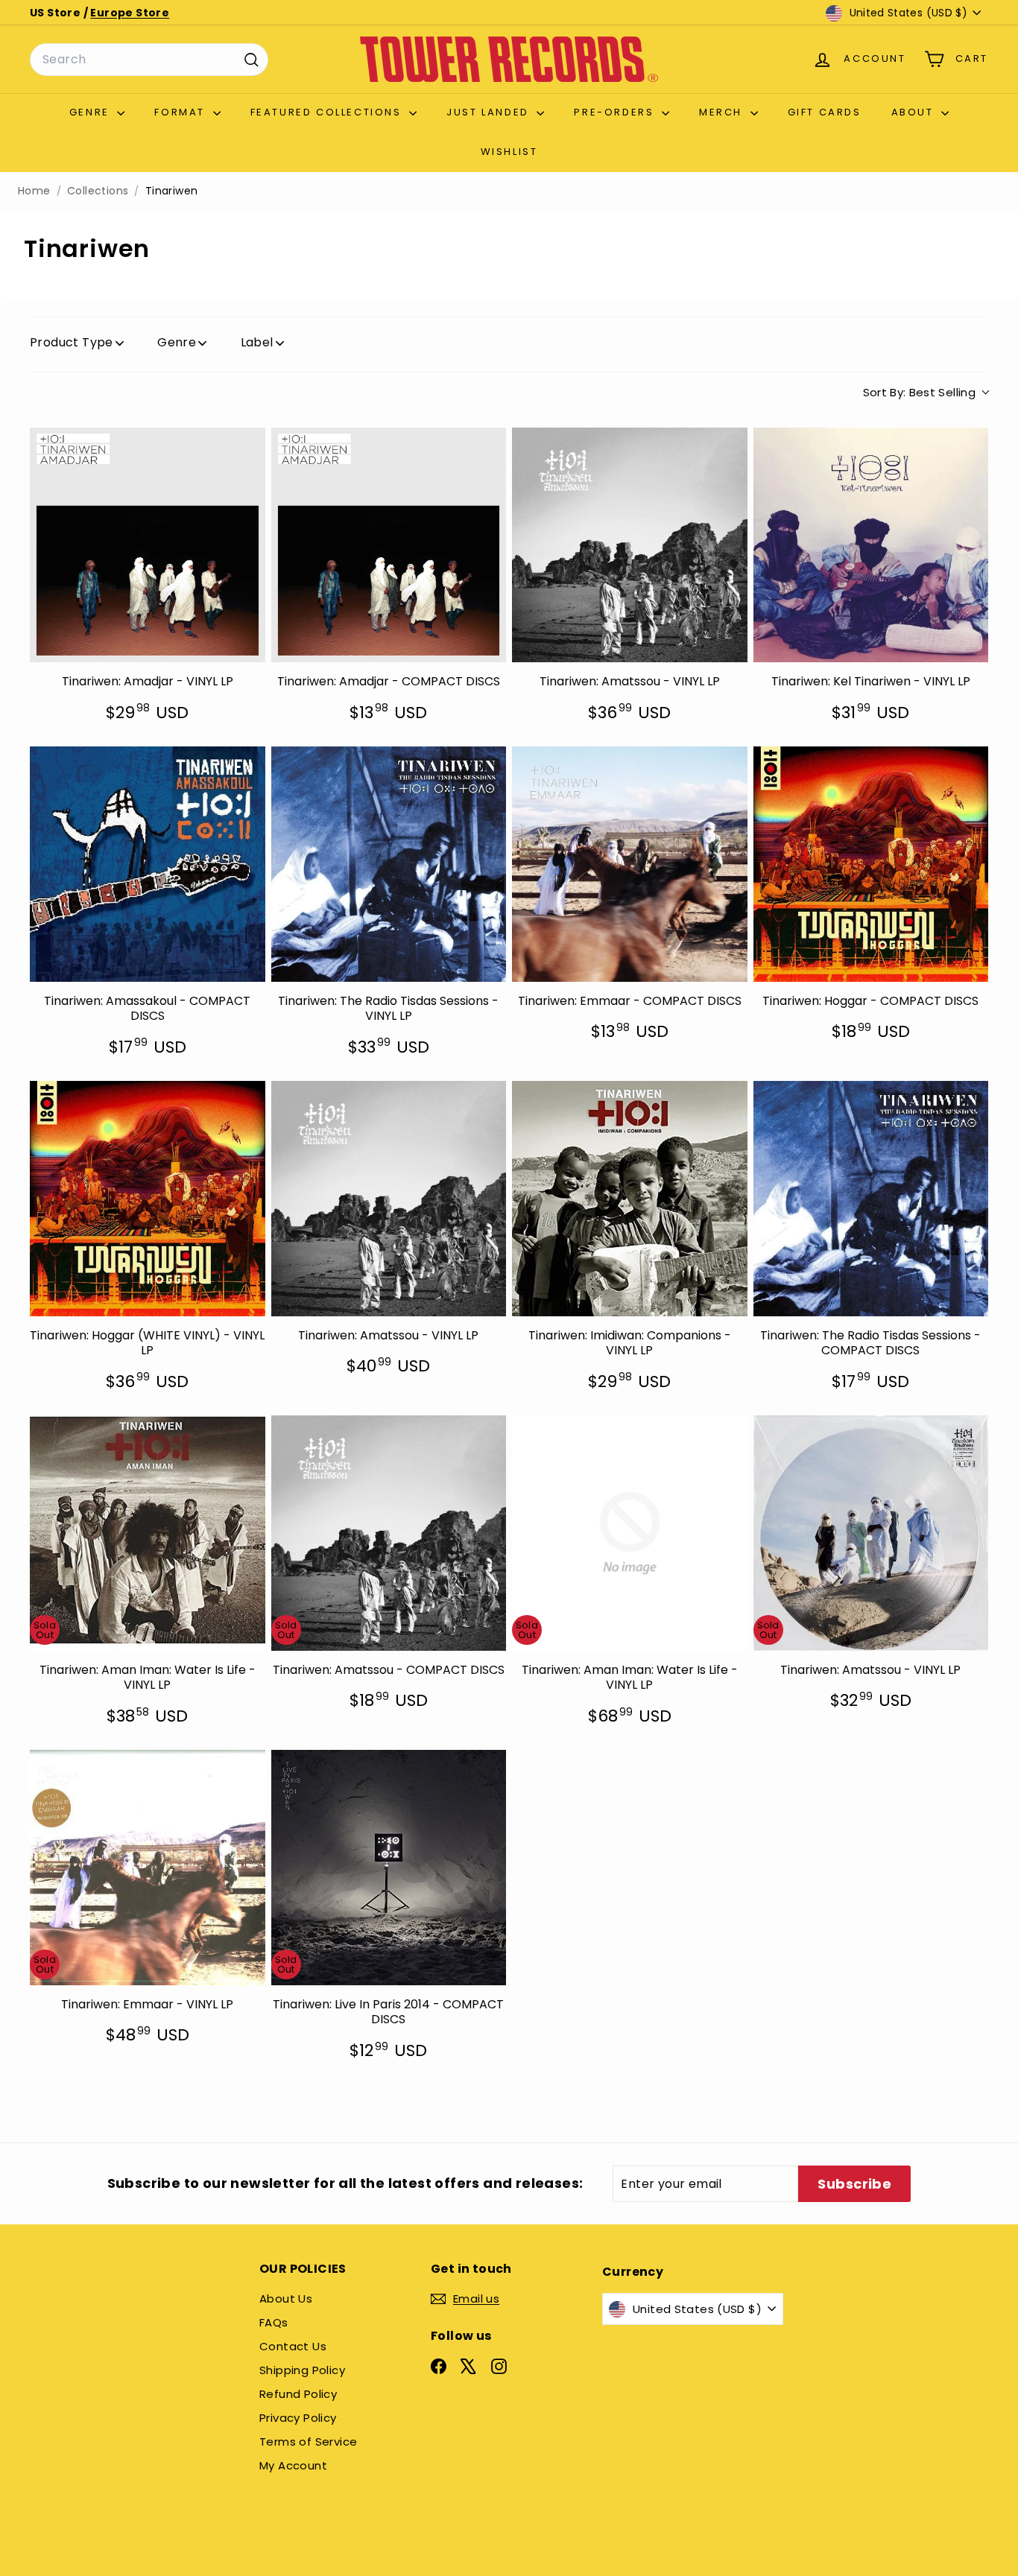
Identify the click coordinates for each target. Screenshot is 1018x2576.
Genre (92, 112)
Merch (723, 112)
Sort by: (920, 392)
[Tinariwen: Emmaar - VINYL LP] (148, 1868)
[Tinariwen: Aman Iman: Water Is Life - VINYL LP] (148, 1533)
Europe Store (130, 13)
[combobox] (149, 60)
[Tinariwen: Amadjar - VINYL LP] (148, 545)
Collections (98, 191)
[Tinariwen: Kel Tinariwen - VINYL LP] (871, 545)
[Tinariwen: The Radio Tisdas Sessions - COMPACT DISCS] (871, 1199)
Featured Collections (328, 112)
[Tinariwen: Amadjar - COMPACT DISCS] (389, 545)
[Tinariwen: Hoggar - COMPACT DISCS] (871, 864)
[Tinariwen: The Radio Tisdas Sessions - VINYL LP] (389, 864)
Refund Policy (298, 2394)
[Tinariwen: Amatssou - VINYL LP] (630, 545)
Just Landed (490, 112)
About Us (286, 2299)
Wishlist (509, 152)
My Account (293, 2465)
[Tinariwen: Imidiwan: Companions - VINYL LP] (630, 1199)
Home (34, 191)
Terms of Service (308, 2442)
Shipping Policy (302, 2370)
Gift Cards (825, 112)
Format (181, 112)
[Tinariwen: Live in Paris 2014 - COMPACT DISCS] (389, 1868)
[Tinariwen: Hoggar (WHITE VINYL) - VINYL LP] (148, 1199)
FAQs (274, 2322)
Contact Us (293, 2346)
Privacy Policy (298, 2418)
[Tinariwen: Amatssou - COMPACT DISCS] (389, 1533)
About (915, 112)
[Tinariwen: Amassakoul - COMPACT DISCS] (148, 864)
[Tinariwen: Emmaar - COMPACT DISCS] (630, 864)
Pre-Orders (616, 112)
